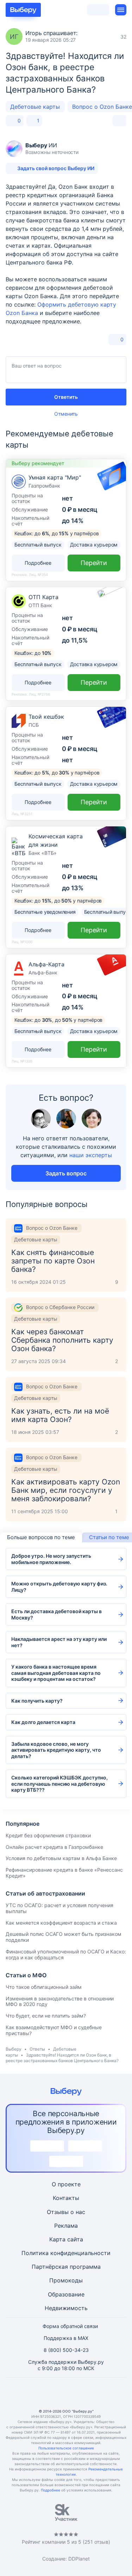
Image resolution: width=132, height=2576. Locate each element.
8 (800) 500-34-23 (66, 2350)
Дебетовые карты (35, 107)
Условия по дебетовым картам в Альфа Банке (61, 1858)
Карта (57, 2239)
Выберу (14, 2049)
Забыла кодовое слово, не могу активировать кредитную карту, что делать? (56, 1750)
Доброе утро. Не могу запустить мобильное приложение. (51, 1559)
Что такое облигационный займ (44, 1987)
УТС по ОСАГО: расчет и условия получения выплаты (59, 1908)
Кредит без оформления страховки (48, 1835)
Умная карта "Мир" (55, 477)
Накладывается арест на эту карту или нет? (59, 1642)
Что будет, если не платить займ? (46, 2016)
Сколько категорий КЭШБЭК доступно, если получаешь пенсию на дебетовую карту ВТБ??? (59, 1784)
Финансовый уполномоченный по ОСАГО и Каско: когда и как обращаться (66, 1954)
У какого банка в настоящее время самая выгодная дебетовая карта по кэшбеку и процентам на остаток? (56, 1673)
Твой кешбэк (46, 717)
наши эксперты (91, 1155)
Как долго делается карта (43, 1722)
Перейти (94, 563)
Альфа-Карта (46, 964)
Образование (66, 2294)
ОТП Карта (43, 597)
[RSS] (100, 2393)
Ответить (66, 397)
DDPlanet (79, 2559)
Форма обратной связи (70, 2326)
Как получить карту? (37, 1701)
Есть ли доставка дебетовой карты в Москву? (56, 1614)
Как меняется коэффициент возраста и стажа (61, 1923)
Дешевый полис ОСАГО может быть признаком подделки (64, 1937)
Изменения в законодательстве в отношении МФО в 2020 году (60, 2001)
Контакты (66, 2198)
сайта (75, 2239)
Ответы (37, 2049)
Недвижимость (66, 2308)
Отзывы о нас (66, 2212)
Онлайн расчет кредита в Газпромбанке (54, 1847)
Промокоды (66, 2280)
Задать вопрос (66, 1173)
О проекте (66, 2184)
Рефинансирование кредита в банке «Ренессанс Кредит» (64, 1873)
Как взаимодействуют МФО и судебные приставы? (54, 2030)
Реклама (66, 2226)
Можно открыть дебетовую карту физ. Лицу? (59, 1587)
